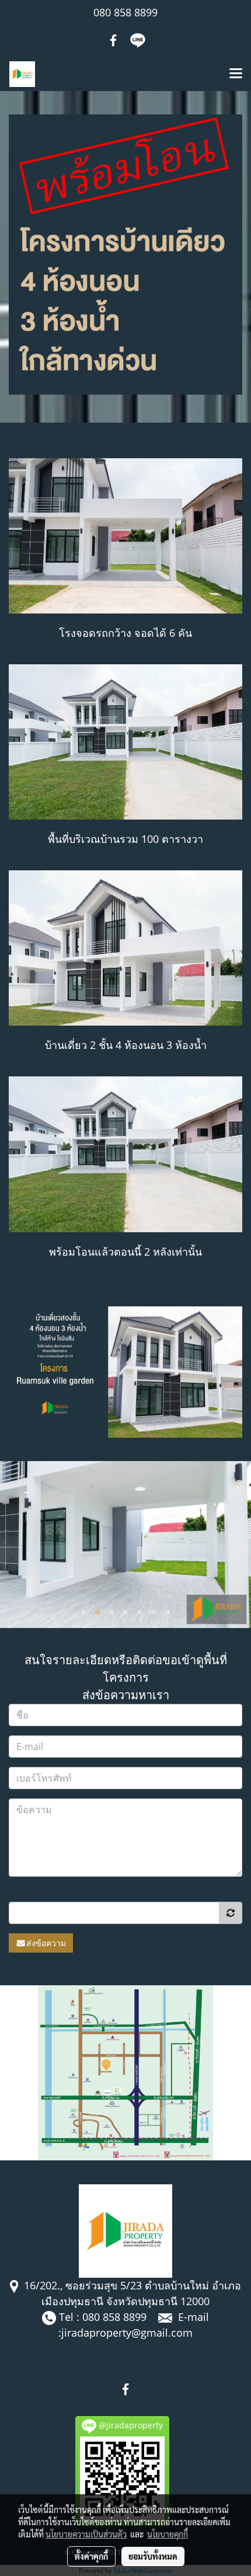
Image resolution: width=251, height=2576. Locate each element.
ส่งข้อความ (46, 1943)
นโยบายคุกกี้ (168, 2534)
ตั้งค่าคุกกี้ (91, 2556)
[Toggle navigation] (236, 74)
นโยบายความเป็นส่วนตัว (86, 2534)
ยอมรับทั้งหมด (153, 2556)
